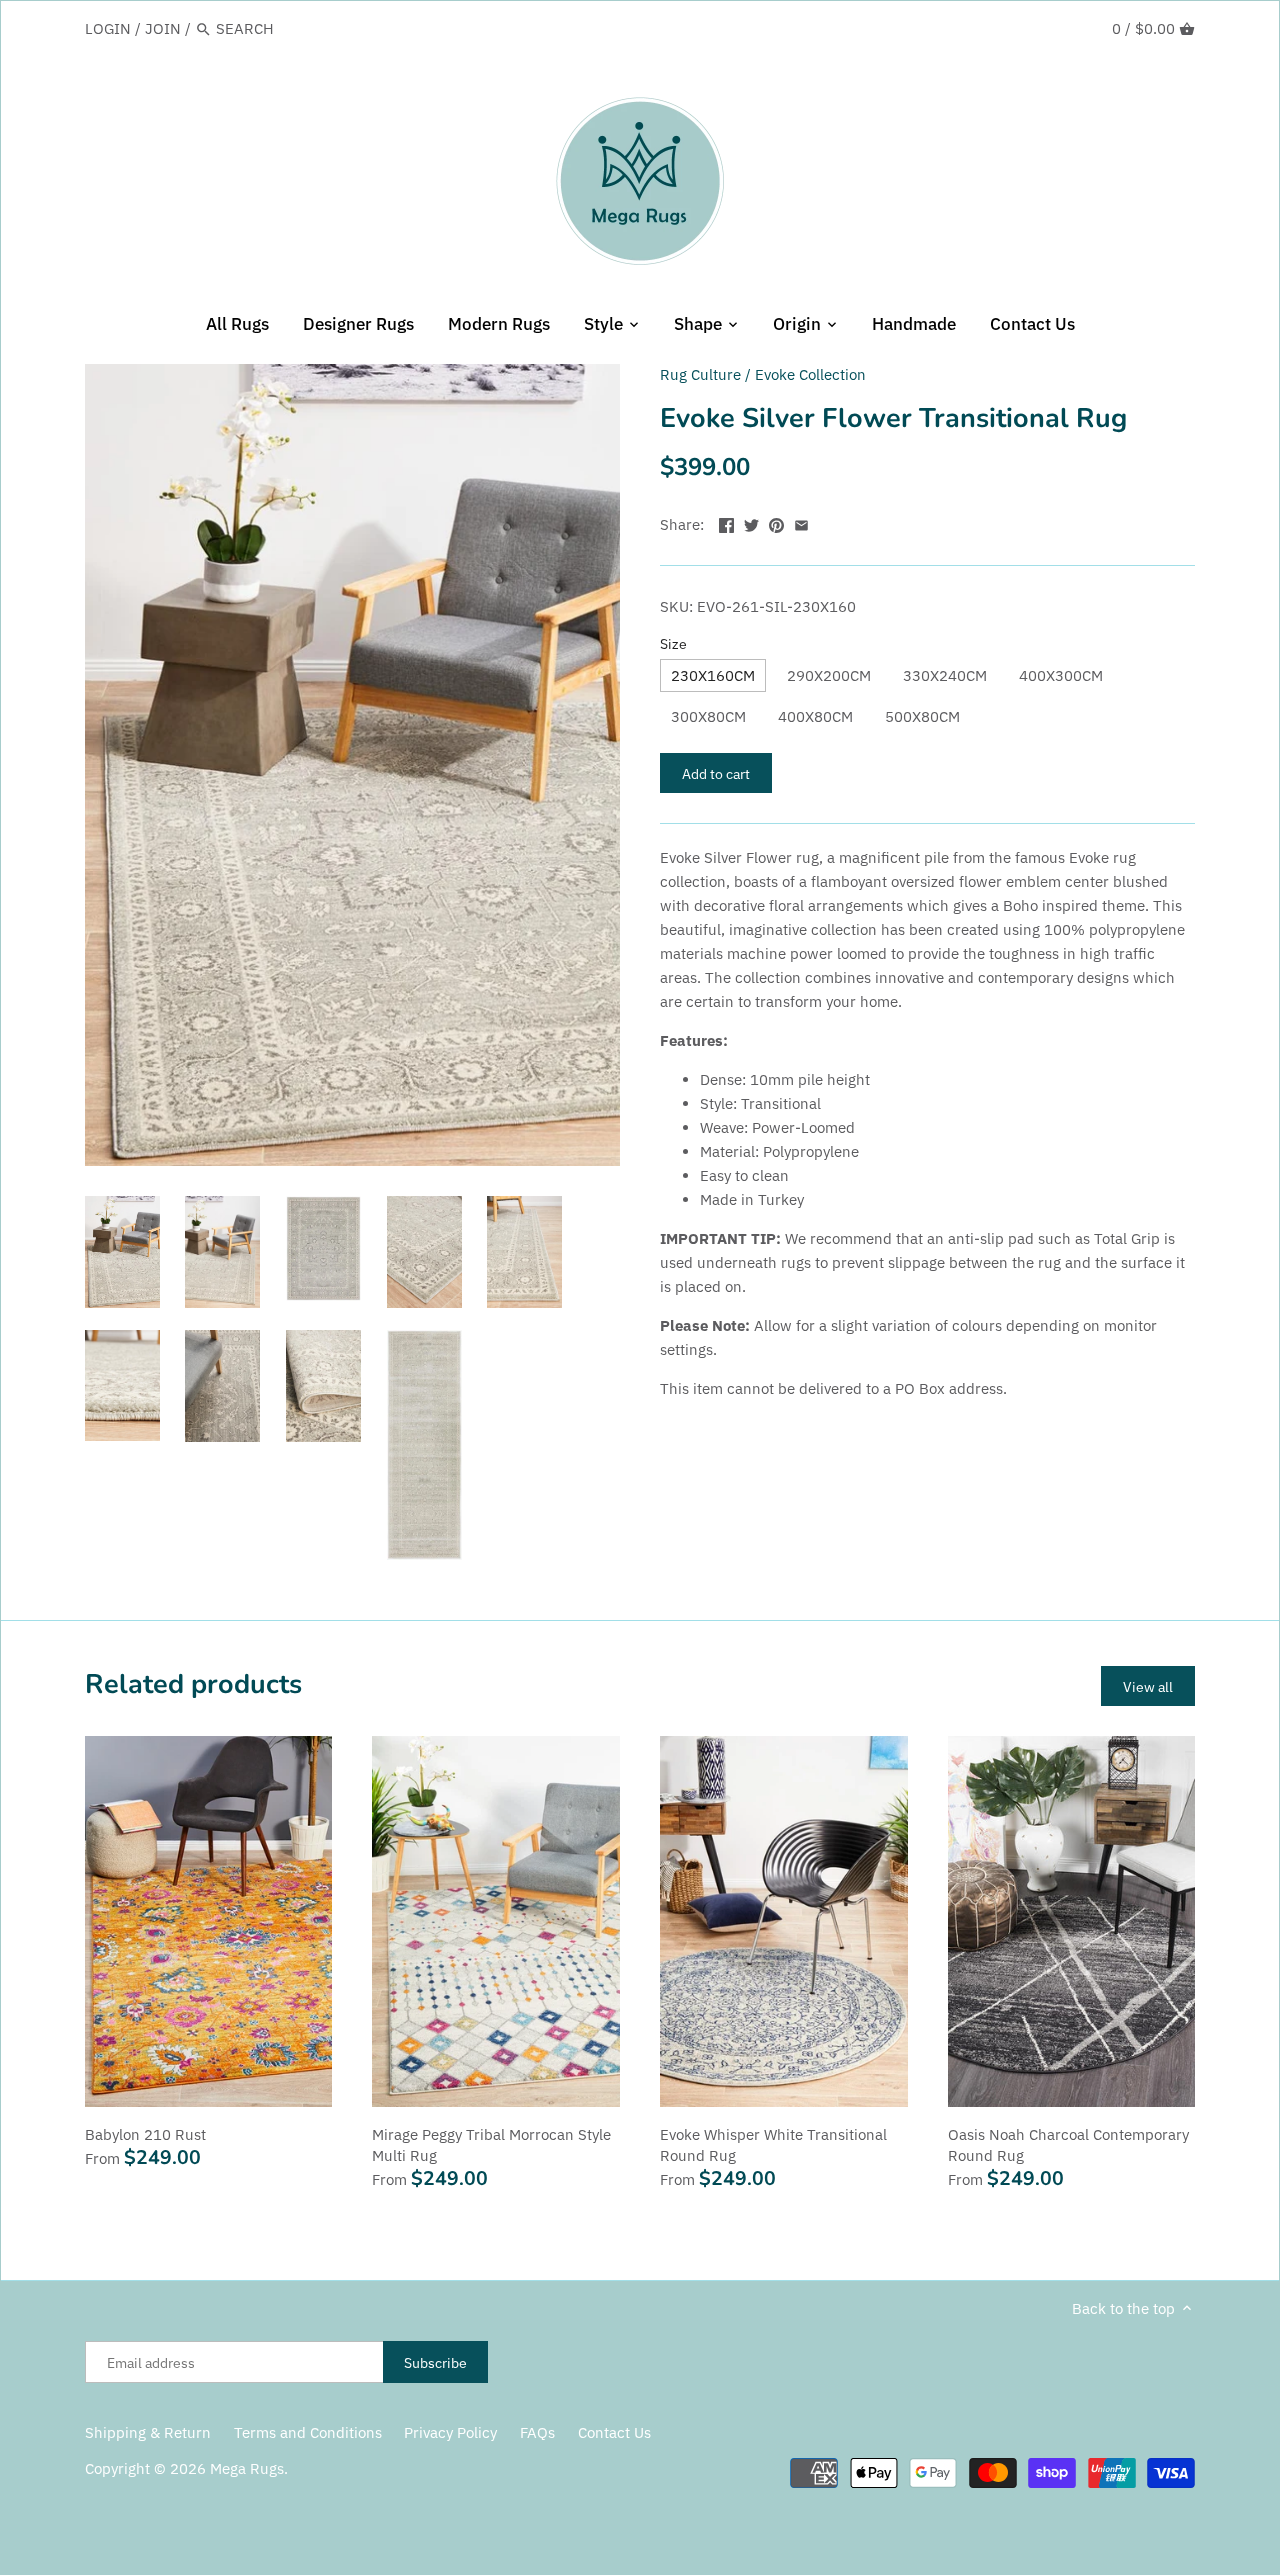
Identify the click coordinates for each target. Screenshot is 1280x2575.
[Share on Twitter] (751, 522)
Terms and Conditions (308, 2432)
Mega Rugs (247, 2468)
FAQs (537, 2432)
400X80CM (815, 716)
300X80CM (708, 716)
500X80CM (922, 716)
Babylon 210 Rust (145, 2134)
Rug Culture (700, 374)
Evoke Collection (810, 374)
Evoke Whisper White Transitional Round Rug (773, 2145)
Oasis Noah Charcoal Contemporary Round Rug (1068, 2145)
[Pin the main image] (776, 522)
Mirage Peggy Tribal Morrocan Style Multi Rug (491, 2145)
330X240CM (945, 675)
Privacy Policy (450, 2432)
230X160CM (713, 675)
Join (163, 28)
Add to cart (716, 773)
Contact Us (614, 2432)
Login (108, 28)
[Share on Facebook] (726, 522)
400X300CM (1061, 675)
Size (673, 644)
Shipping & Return (148, 2432)
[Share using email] (801, 522)
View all (1148, 1686)
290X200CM (829, 675)
